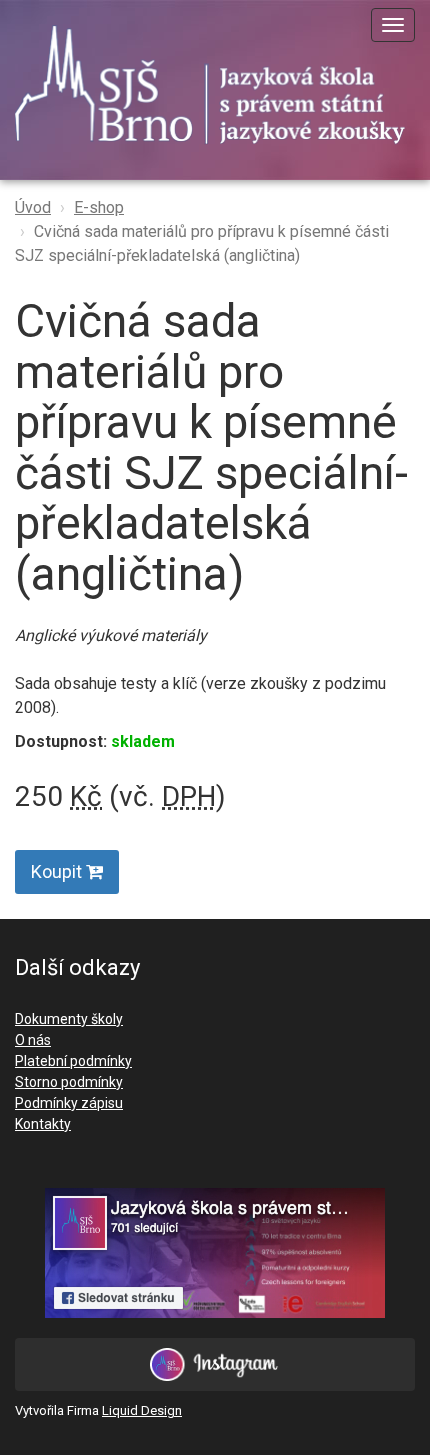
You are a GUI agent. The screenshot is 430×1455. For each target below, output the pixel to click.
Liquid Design (142, 1410)
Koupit (58, 871)
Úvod (33, 207)
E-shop (99, 207)
